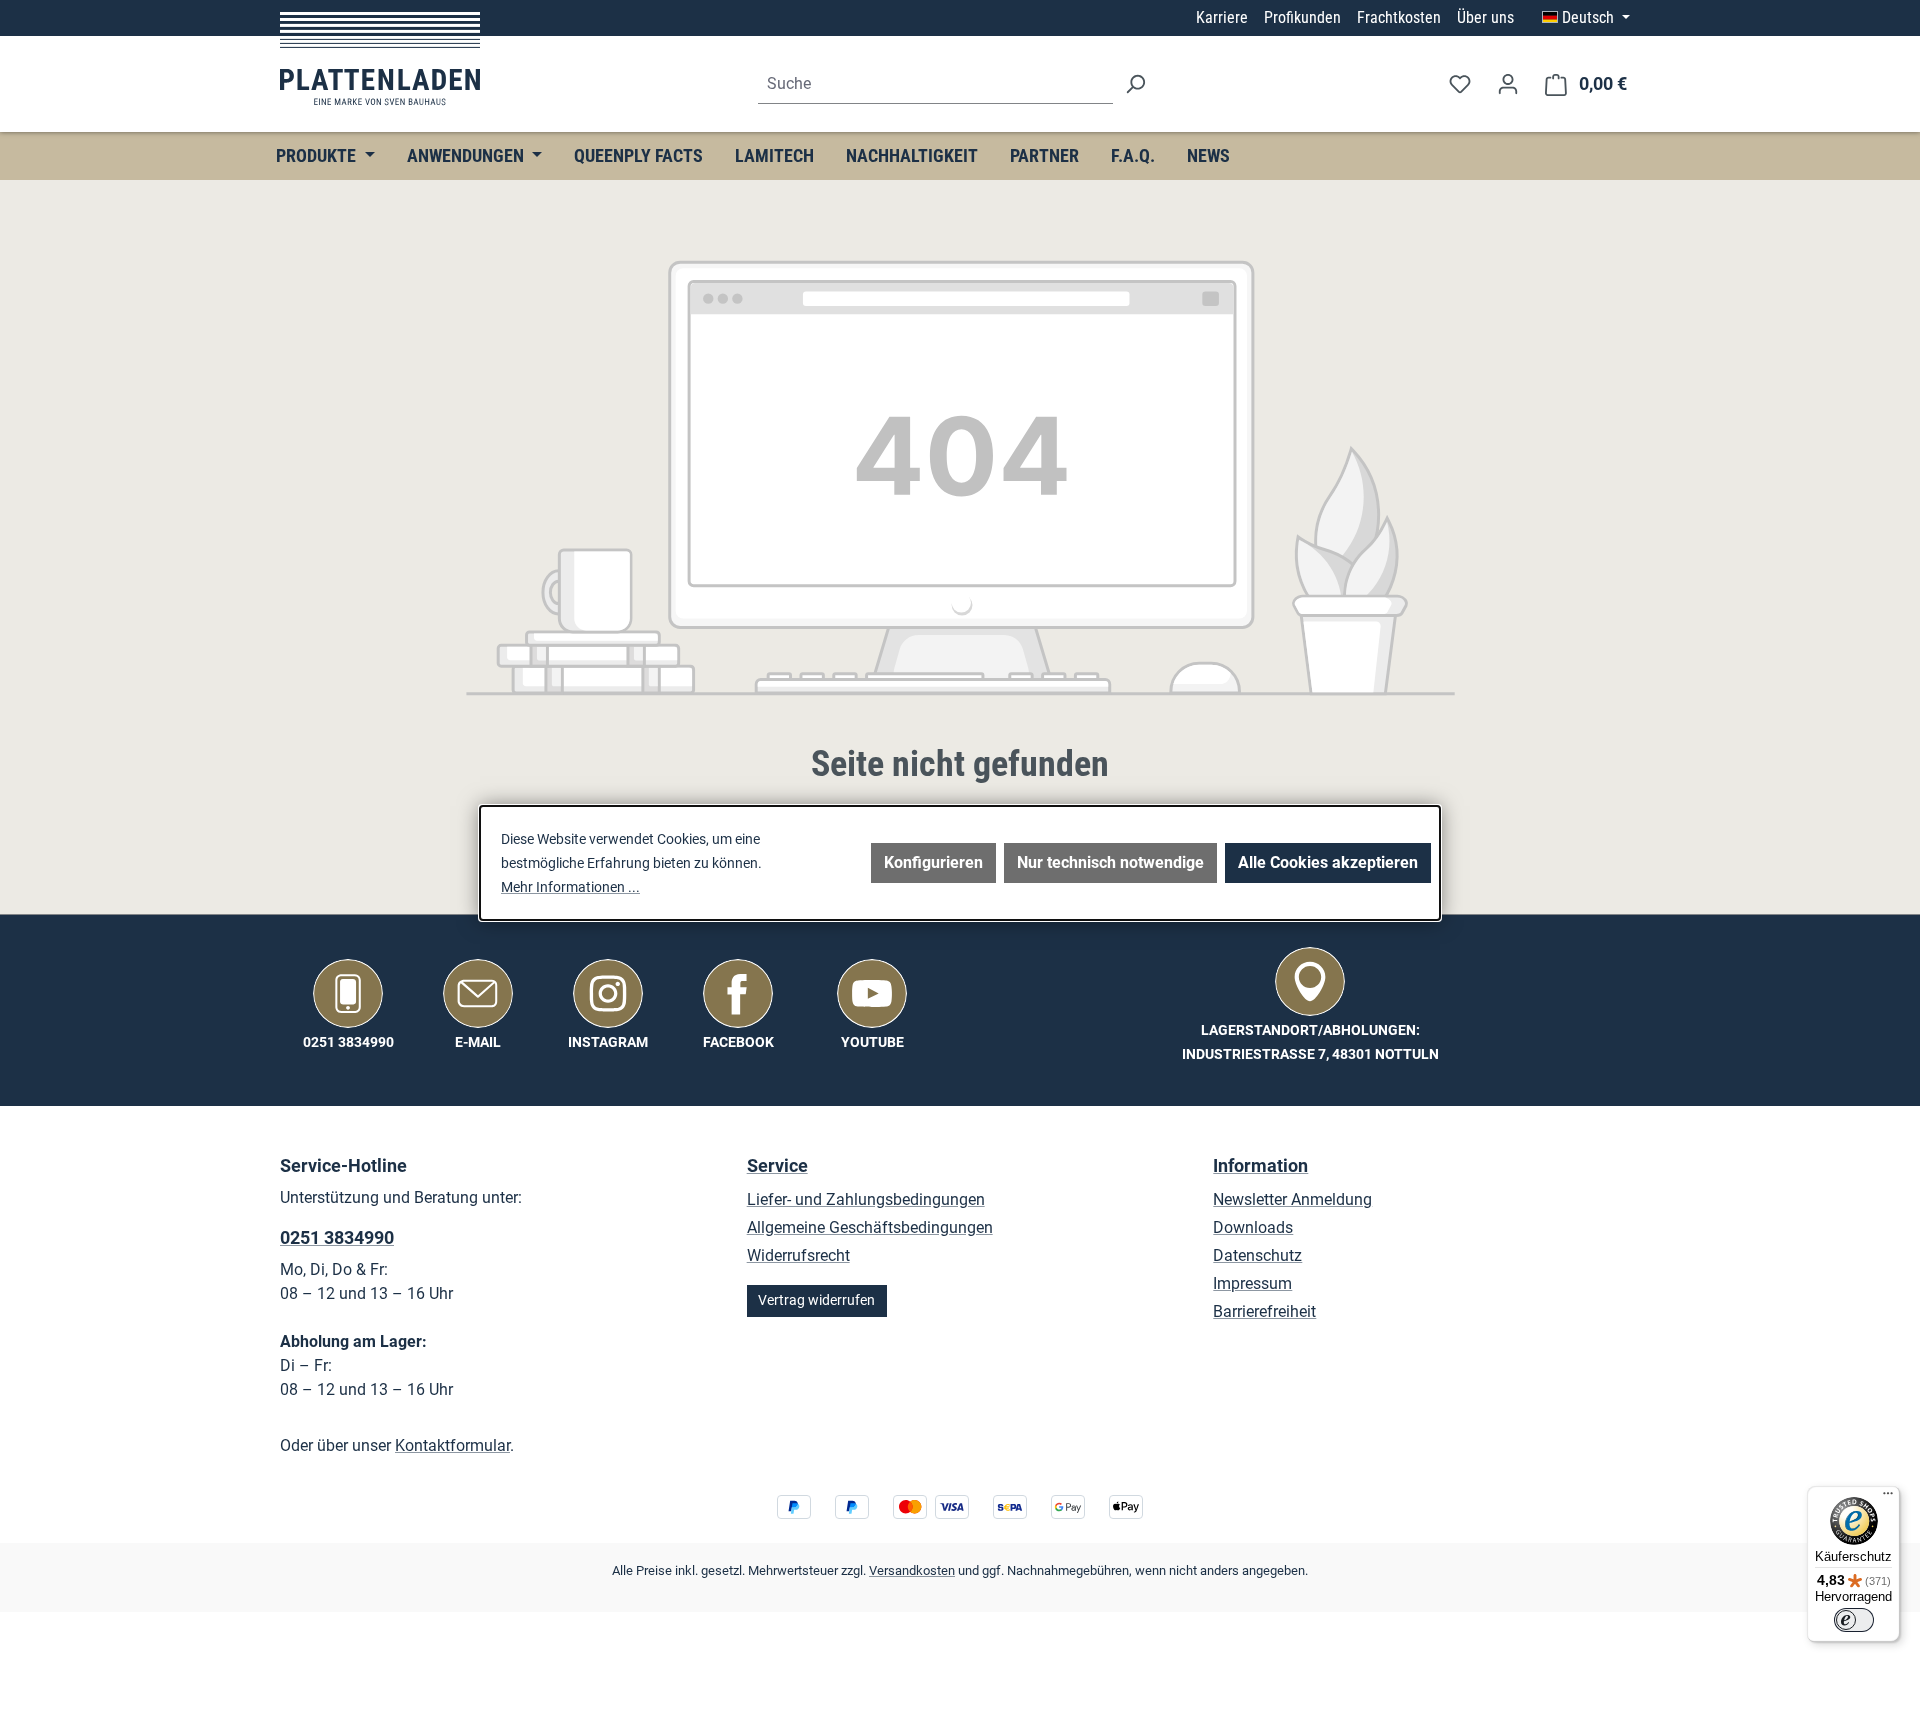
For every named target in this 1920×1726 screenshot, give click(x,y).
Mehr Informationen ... (570, 887)
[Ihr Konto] (1508, 84)
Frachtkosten (1399, 17)
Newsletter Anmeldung (1292, 1199)
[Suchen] (1135, 84)
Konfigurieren (933, 862)
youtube (872, 1042)
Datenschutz (1257, 1255)
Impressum (1252, 1283)
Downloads (1253, 1227)
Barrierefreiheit (1264, 1311)
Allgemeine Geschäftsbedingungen (870, 1227)
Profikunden (1302, 17)
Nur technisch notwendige (1110, 862)
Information (1260, 1165)
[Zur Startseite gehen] (380, 58)
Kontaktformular (452, 1445)
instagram (608, 1042)
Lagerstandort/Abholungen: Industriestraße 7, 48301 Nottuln (1310, 1042)
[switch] (1854, 1620)
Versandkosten (912, 1570)
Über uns (1485, 17)
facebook (738, 1042)
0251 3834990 (348, 1042)
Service (777, 1165)
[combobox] (935, 84)
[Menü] (1888, 1498)
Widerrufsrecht (798, 1255)
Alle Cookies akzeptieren (1328, 862)
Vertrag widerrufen (816, 1300)
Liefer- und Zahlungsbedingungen (866, 1199)
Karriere (1222, 17)
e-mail (478, 1042)
